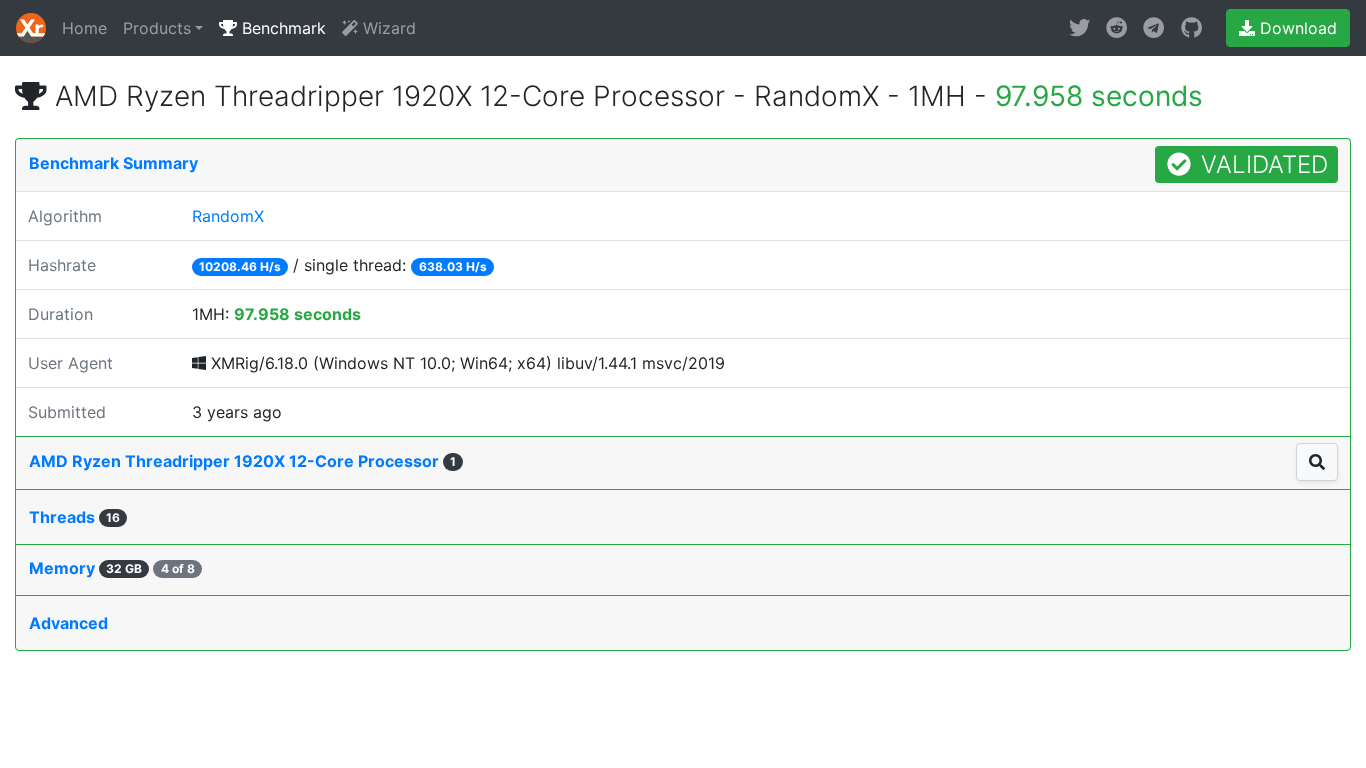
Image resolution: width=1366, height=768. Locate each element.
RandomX (228, 216)
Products (157, 28)
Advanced (68, 623)
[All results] (1317, 462)
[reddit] (1116, 28)
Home (84, 28)
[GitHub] (1191, 28)
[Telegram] (1153, 28)
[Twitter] (1079, 28)
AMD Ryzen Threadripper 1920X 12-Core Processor (242, 461)
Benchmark (281, 28)
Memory (112, 568)
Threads (74, 517)
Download (1296, 28)
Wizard (387, 28)
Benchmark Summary (113, 163)
